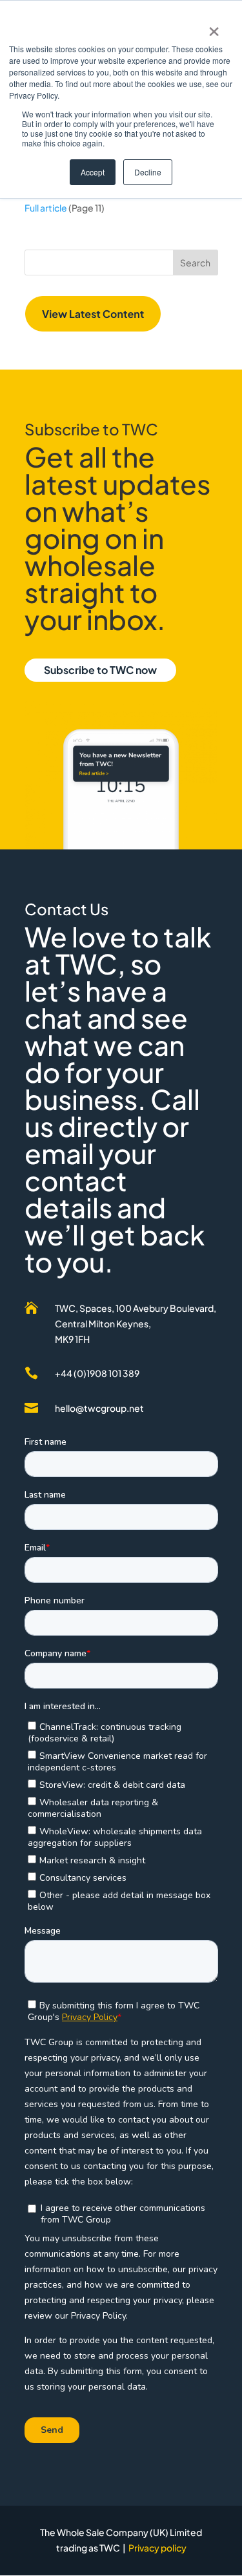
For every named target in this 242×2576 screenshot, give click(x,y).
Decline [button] (148, 172)
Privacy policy (157, 2548)
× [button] (214, 27)
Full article (46, 208)
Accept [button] (93, 172)
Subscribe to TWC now (100, 670)
